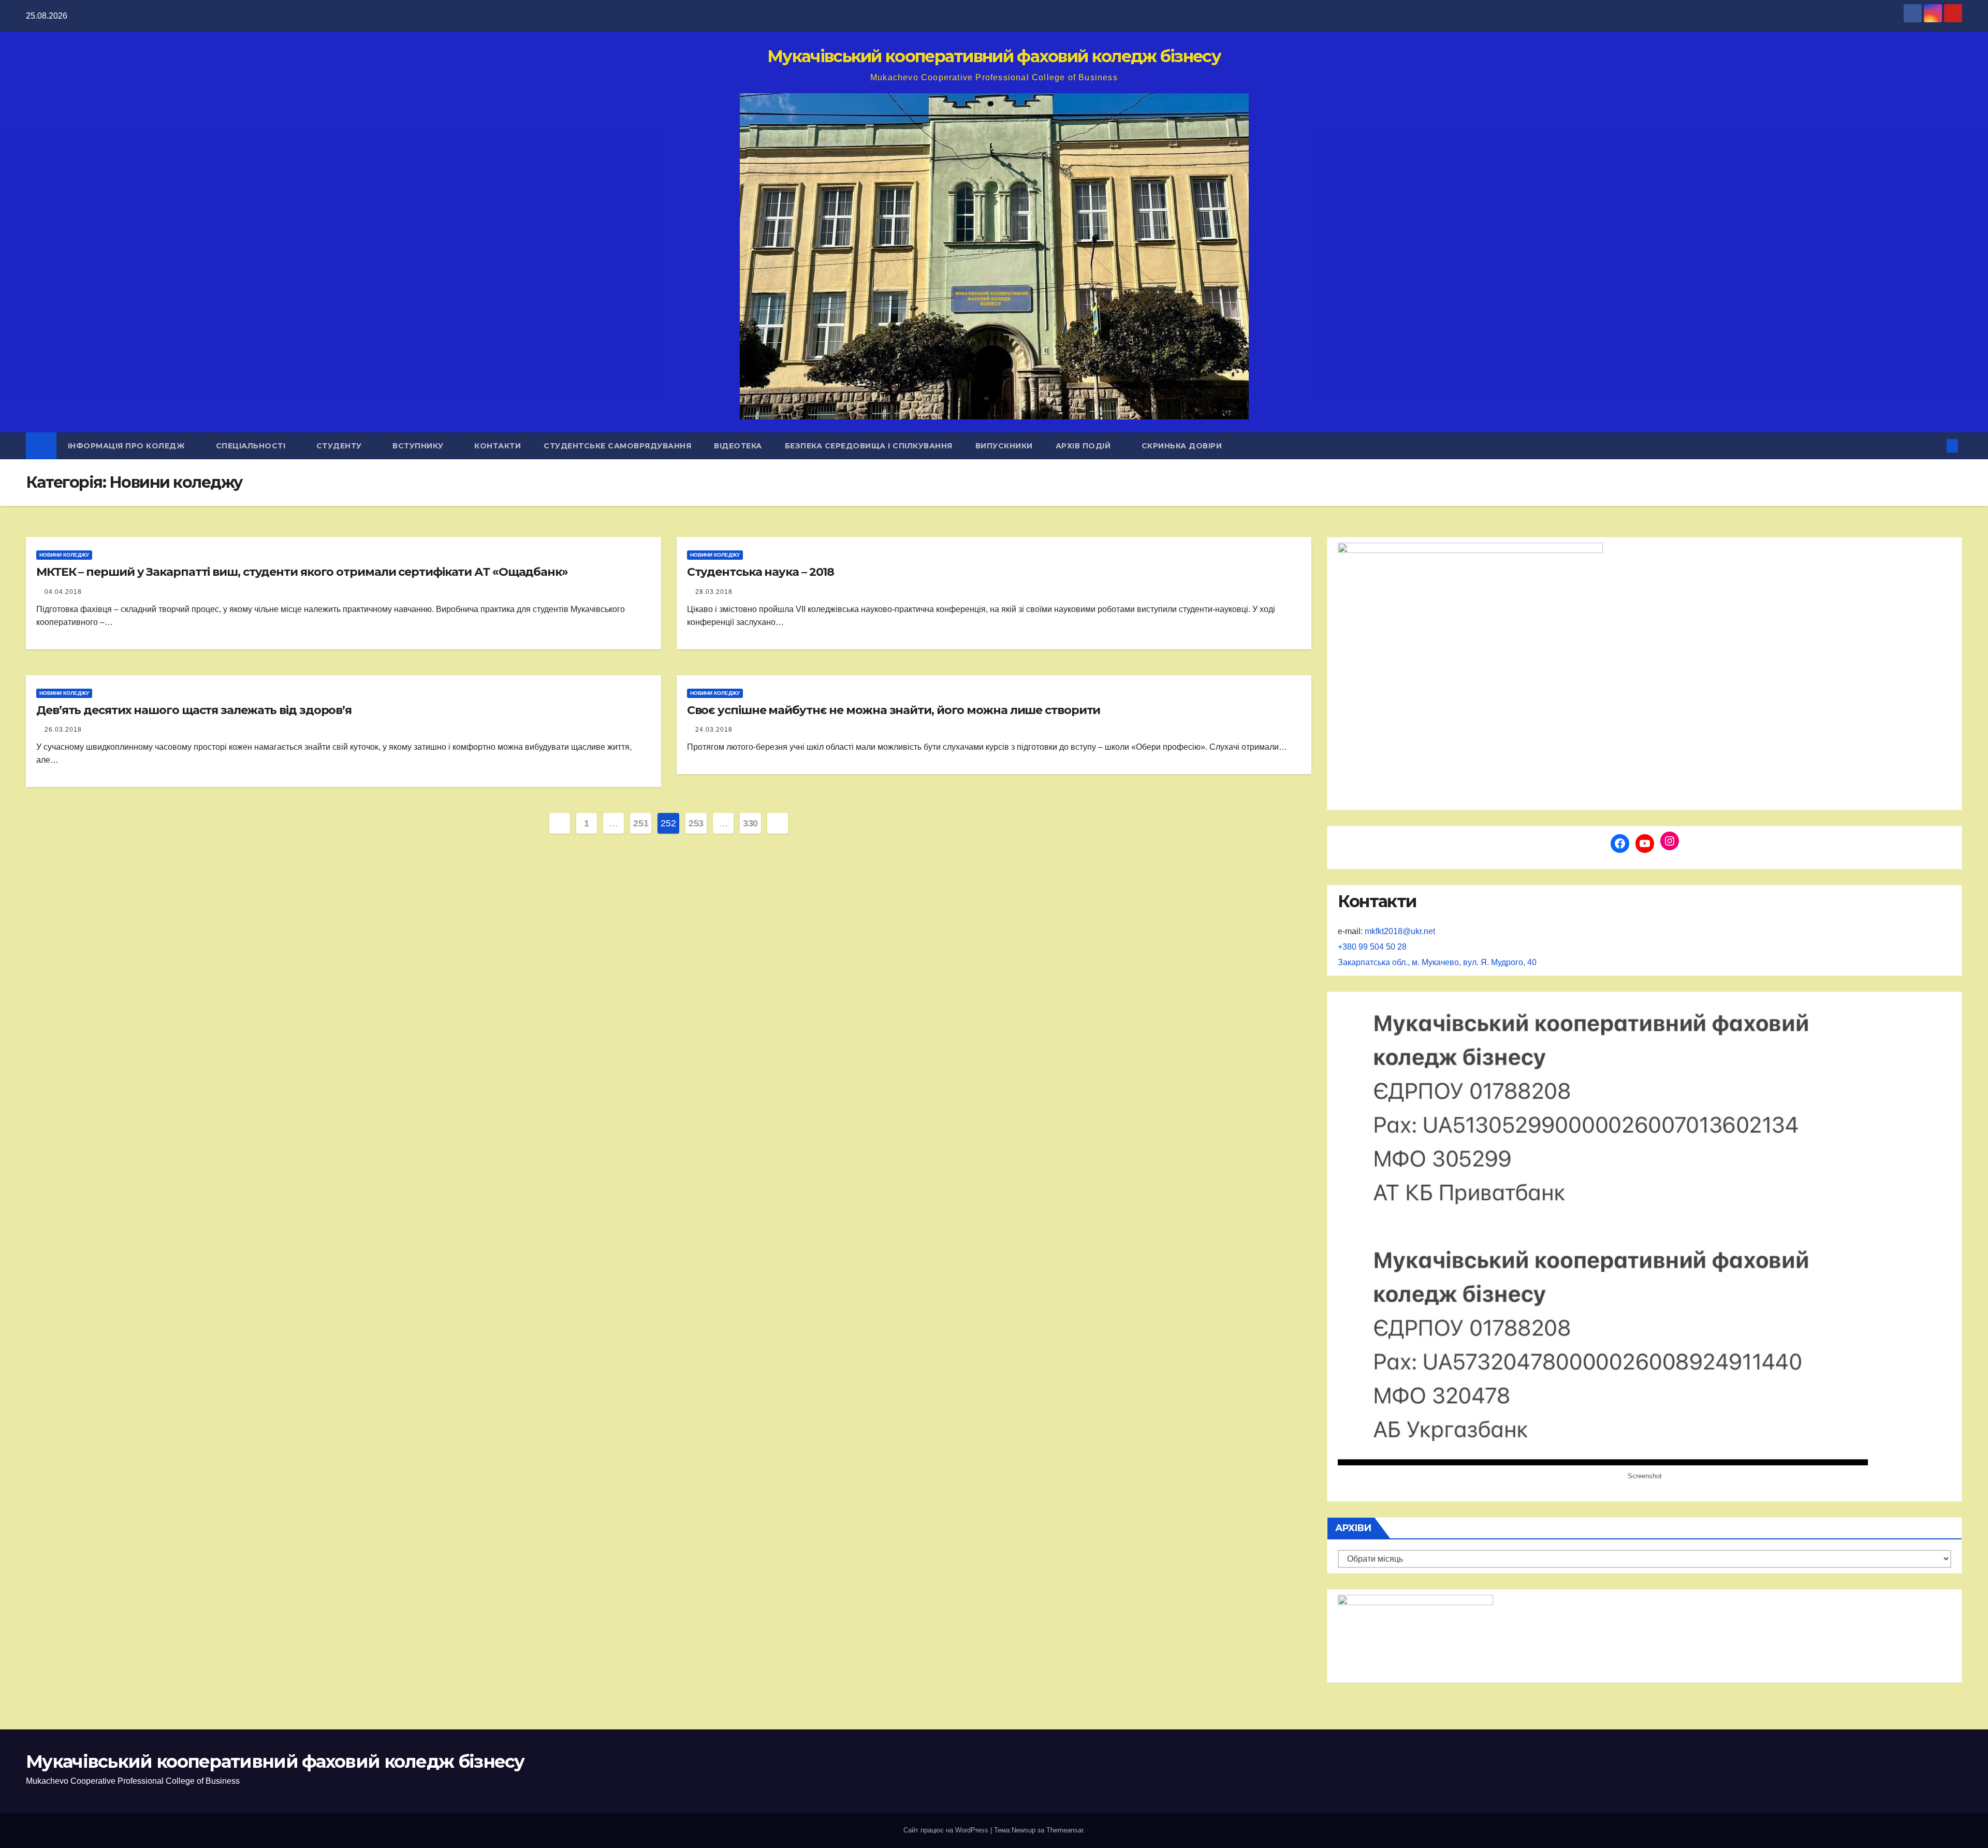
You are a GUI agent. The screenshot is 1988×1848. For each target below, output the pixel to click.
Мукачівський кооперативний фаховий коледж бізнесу (994, 56)
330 (750, 823)
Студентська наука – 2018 (761, 572)
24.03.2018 (714, 730)
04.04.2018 (63, 592)
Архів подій (1084, 446)
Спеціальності (252, 446)
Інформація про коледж (128, 446)
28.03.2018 (714, 592)
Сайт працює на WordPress (947, 1830)
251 (641, 823)
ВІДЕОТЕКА (738, 446)
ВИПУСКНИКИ (1004, 446)
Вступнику (419, 446)
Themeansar (1065, 1830)
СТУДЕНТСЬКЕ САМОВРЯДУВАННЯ (617, 446)
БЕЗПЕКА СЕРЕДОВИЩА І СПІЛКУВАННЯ (869, 446)
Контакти (498, 446)
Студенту (340, 446)
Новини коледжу (64, 555)
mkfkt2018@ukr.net (1400, 931)
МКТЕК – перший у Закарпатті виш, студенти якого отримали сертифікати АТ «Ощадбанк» (302, 572)
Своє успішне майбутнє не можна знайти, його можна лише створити (894, 710)
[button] (1935, 446)
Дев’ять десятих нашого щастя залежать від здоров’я (194, 710)
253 (696, 823)
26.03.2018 (63, 730)
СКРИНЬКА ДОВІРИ (1182, 446)
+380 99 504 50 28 (1372, 947)
